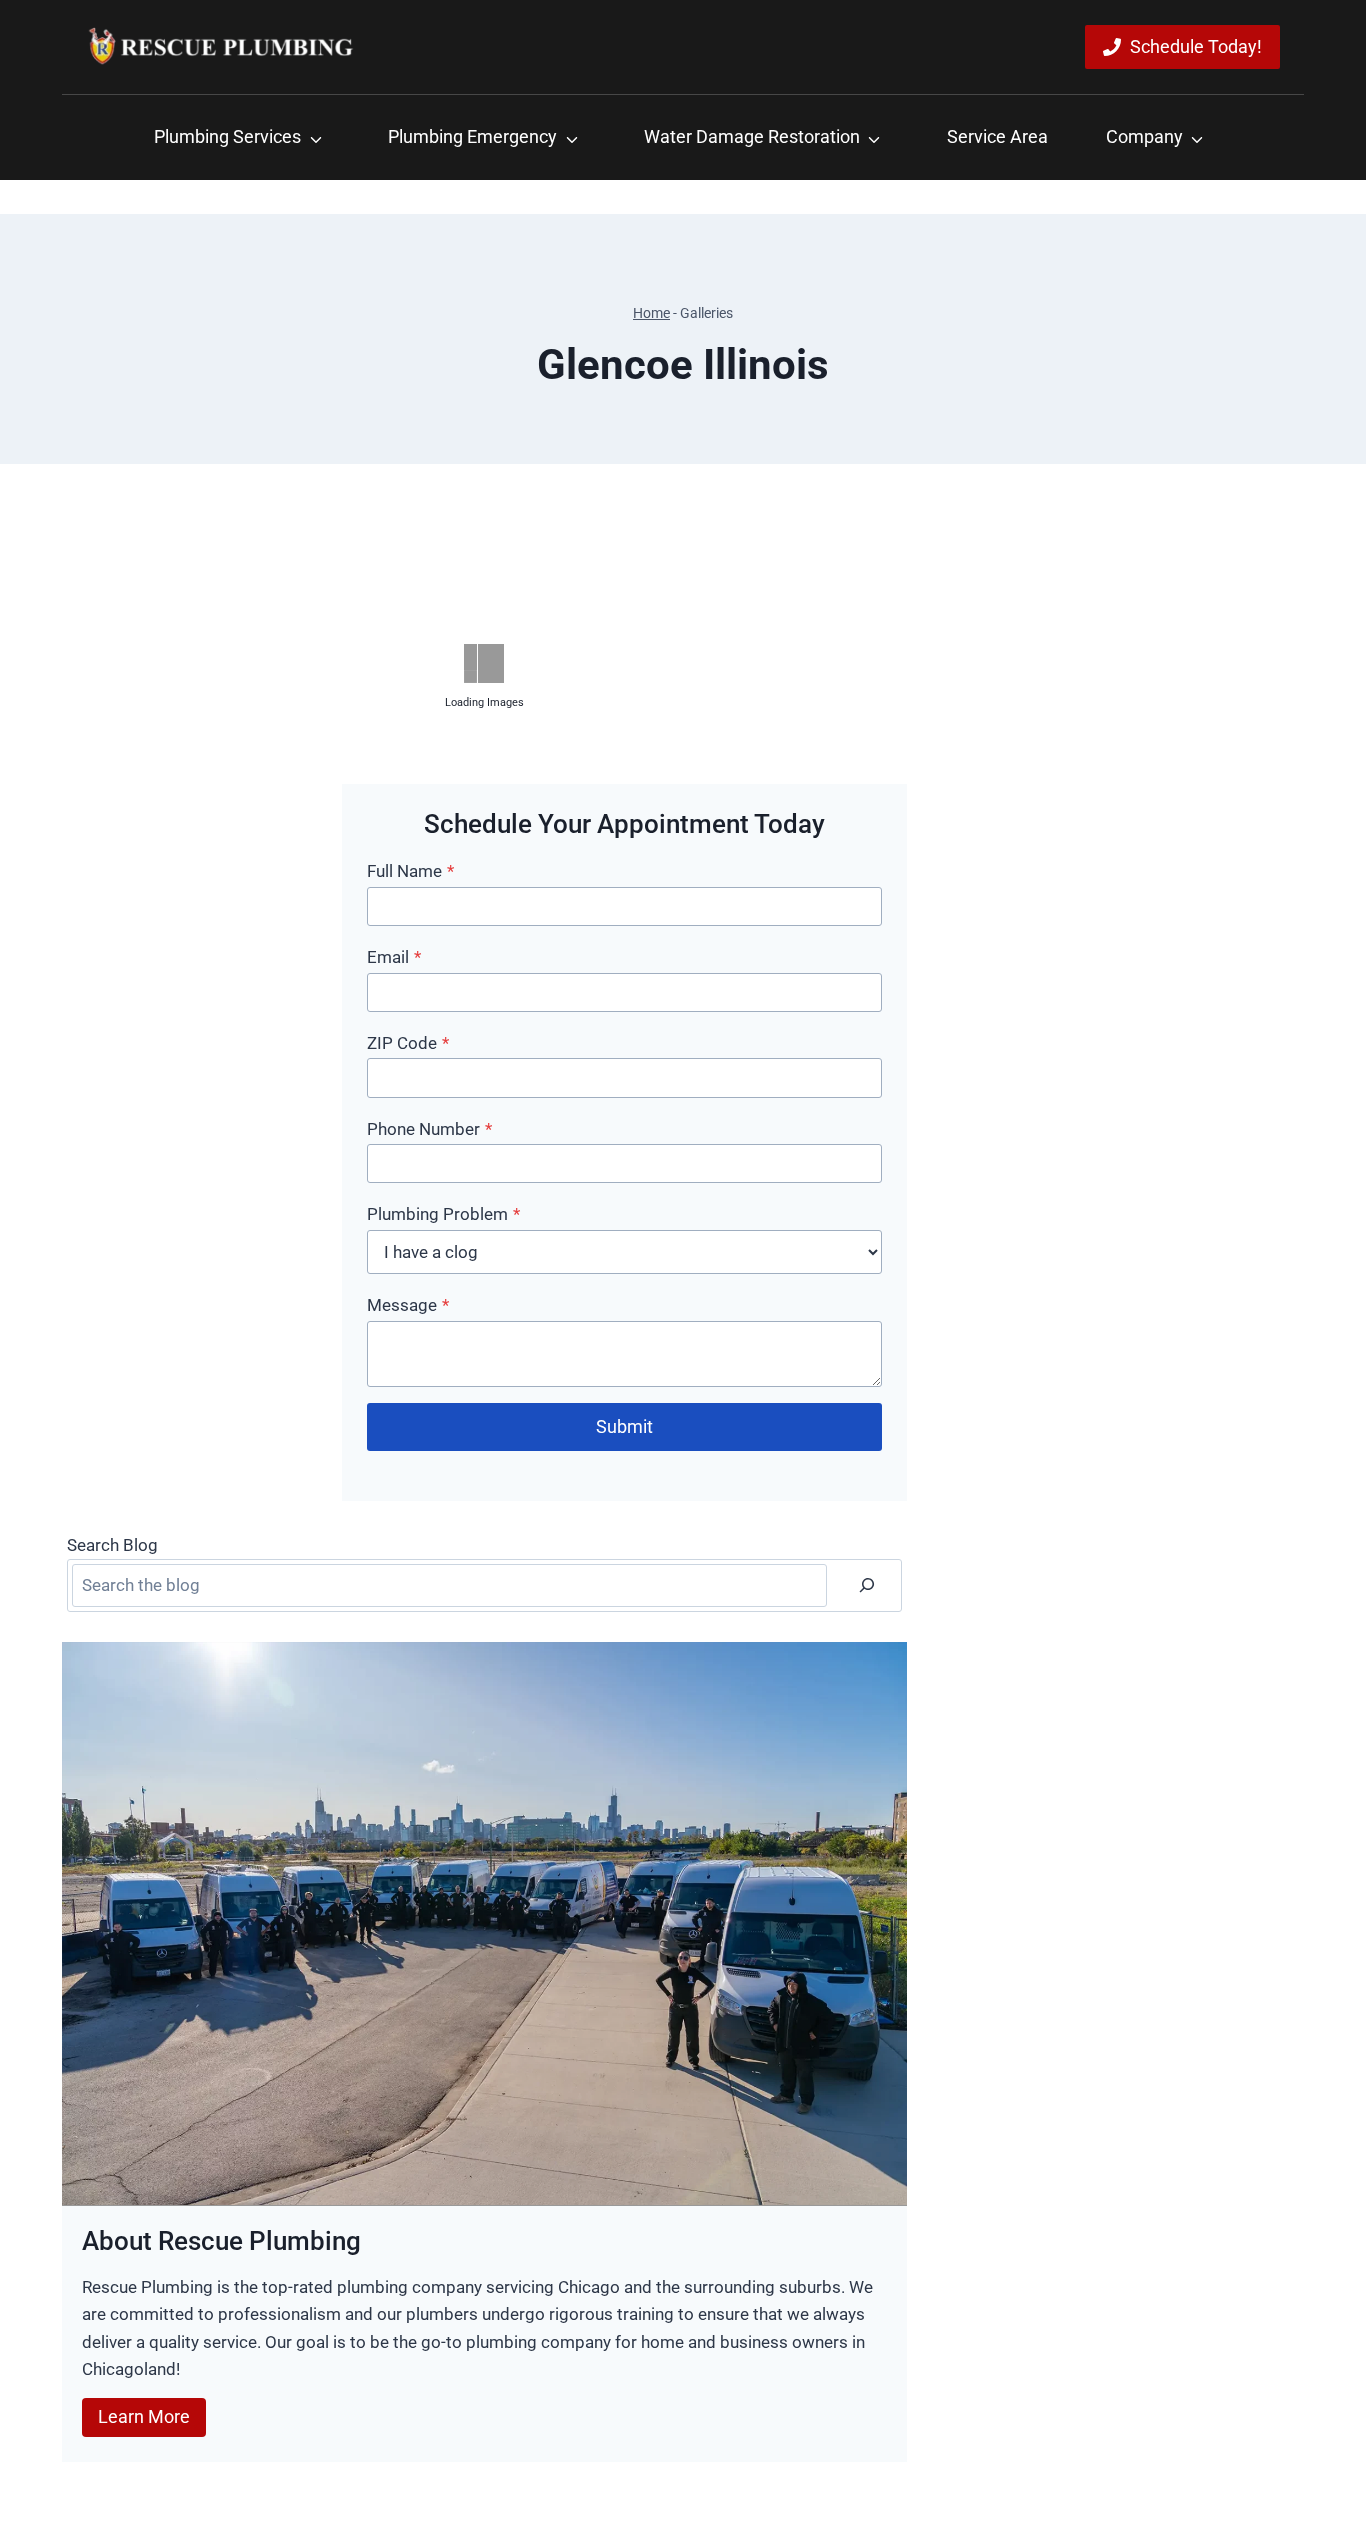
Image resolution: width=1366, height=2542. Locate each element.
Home (651, 313)
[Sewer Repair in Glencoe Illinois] (199, 967)
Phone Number (429, 1129)
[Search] (867, 1585)
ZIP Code (408, 1043)
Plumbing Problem (443, 1214)
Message (408, 1305)
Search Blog (112, 1545)
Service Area (997, 136)
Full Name (410, 871)
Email (394, 957)
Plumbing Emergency (472, 136)
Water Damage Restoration (752, 136)
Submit (624, 1426)
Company (1144, 136)
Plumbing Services (227, 136)
